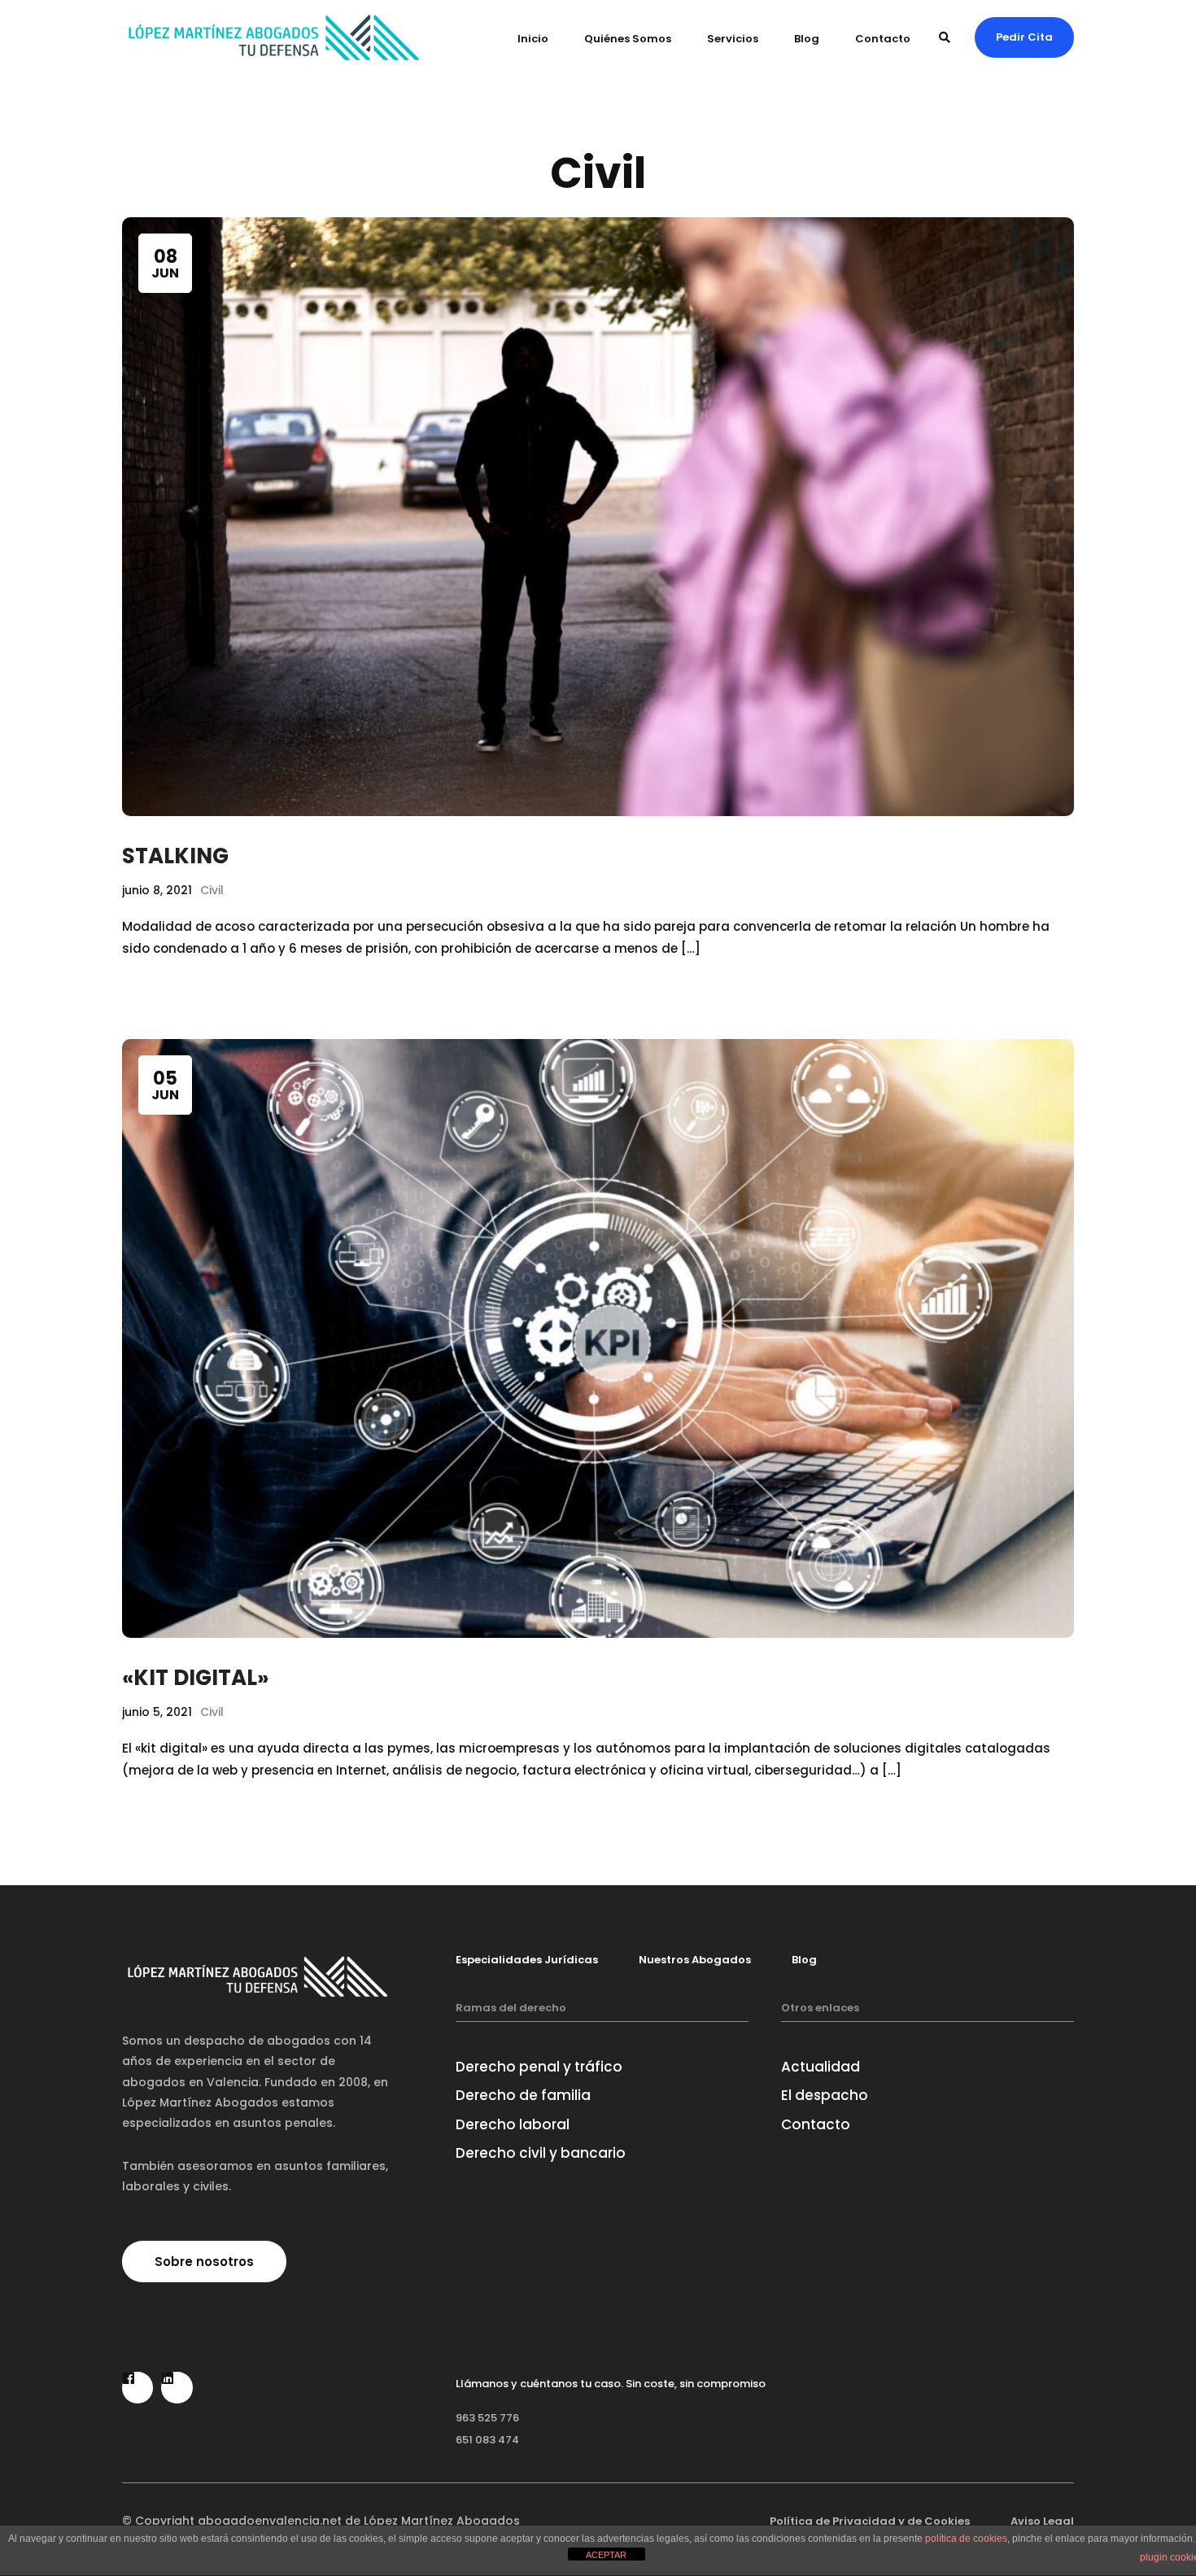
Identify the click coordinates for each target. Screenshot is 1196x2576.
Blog (807, 39)
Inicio (533, 39)
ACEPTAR (606, 2555)
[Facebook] (137, 2387)
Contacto (883, 39)
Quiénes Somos (628, 39)
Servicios (733, 39)
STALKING (175, 856)
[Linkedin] (177, 2387)
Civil (212, 890)
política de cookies (966, 2539)
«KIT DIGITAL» (195, 1678)
